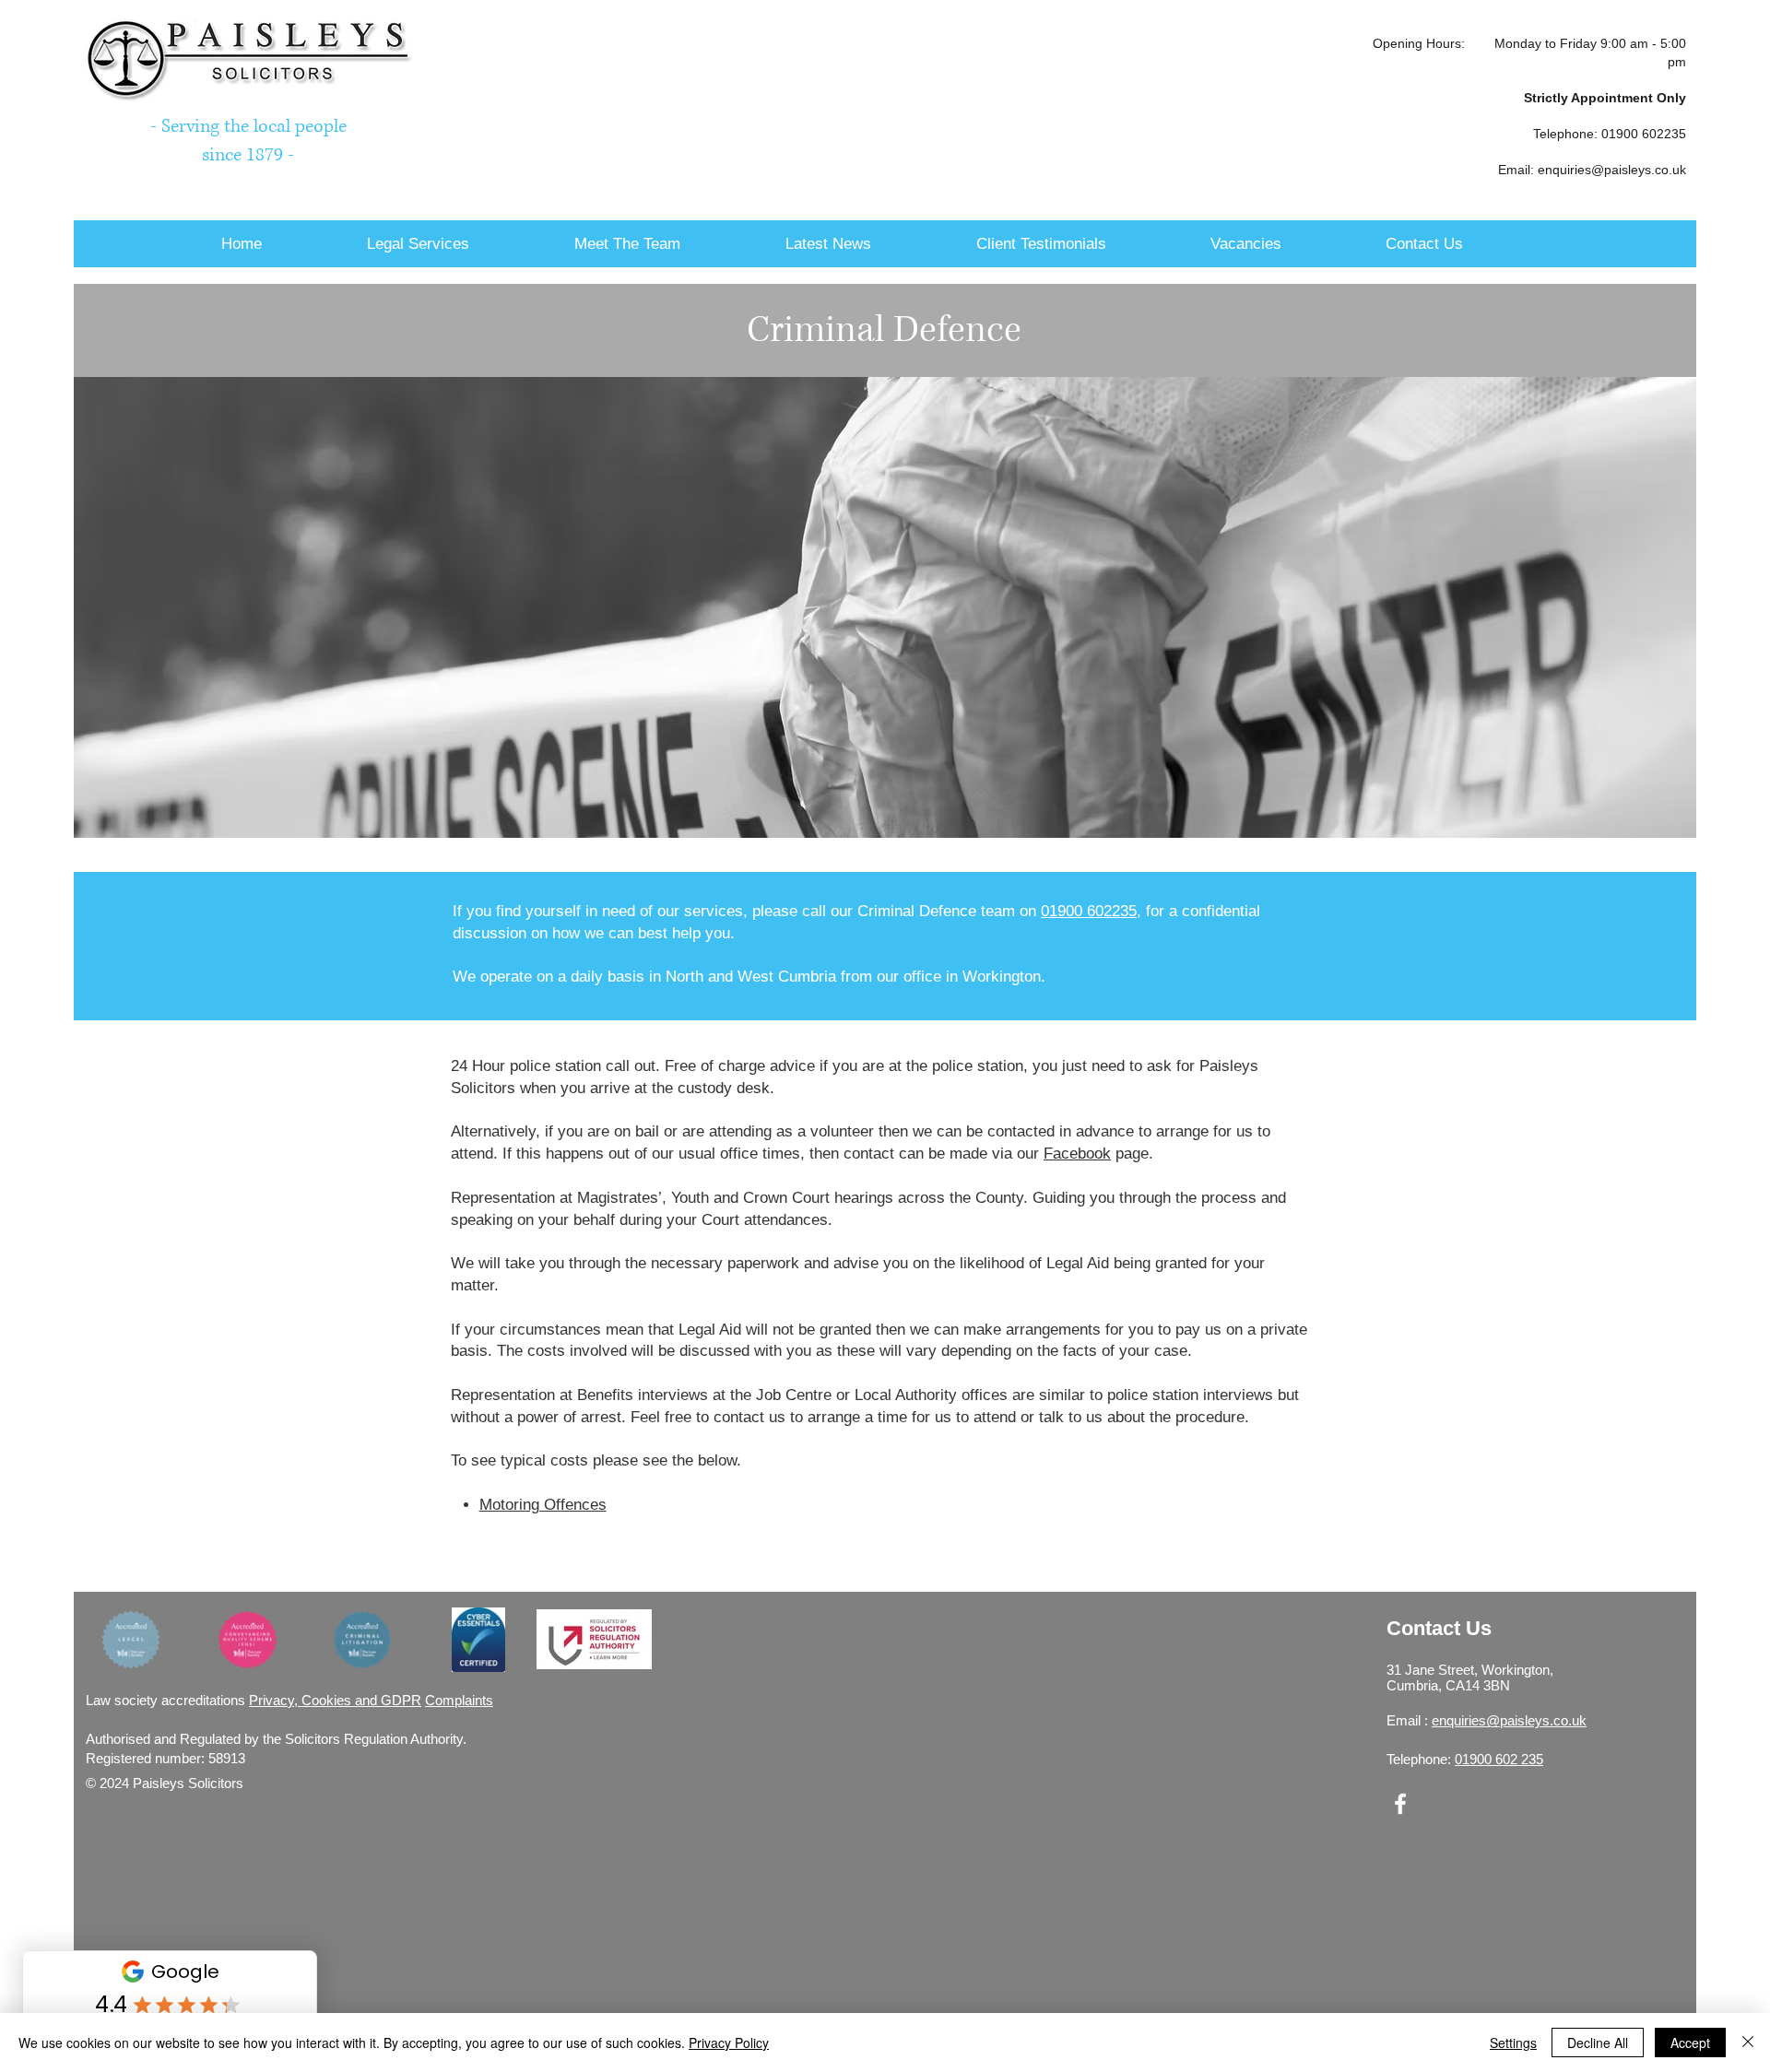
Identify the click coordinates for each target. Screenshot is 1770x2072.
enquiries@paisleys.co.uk (1612, 170)
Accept (1690, 2043)
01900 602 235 (1499, 1759)
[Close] (1748, 2043)
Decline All (1598, 2043)
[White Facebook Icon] (1400, 1804)
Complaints (459, 1700)
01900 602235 (1644, 134)
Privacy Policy (729, 2043)
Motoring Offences (543, 1505)
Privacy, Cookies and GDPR (335, 1700)
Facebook (1077, 1154)
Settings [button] (1513, 2043)
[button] (461, 244)
